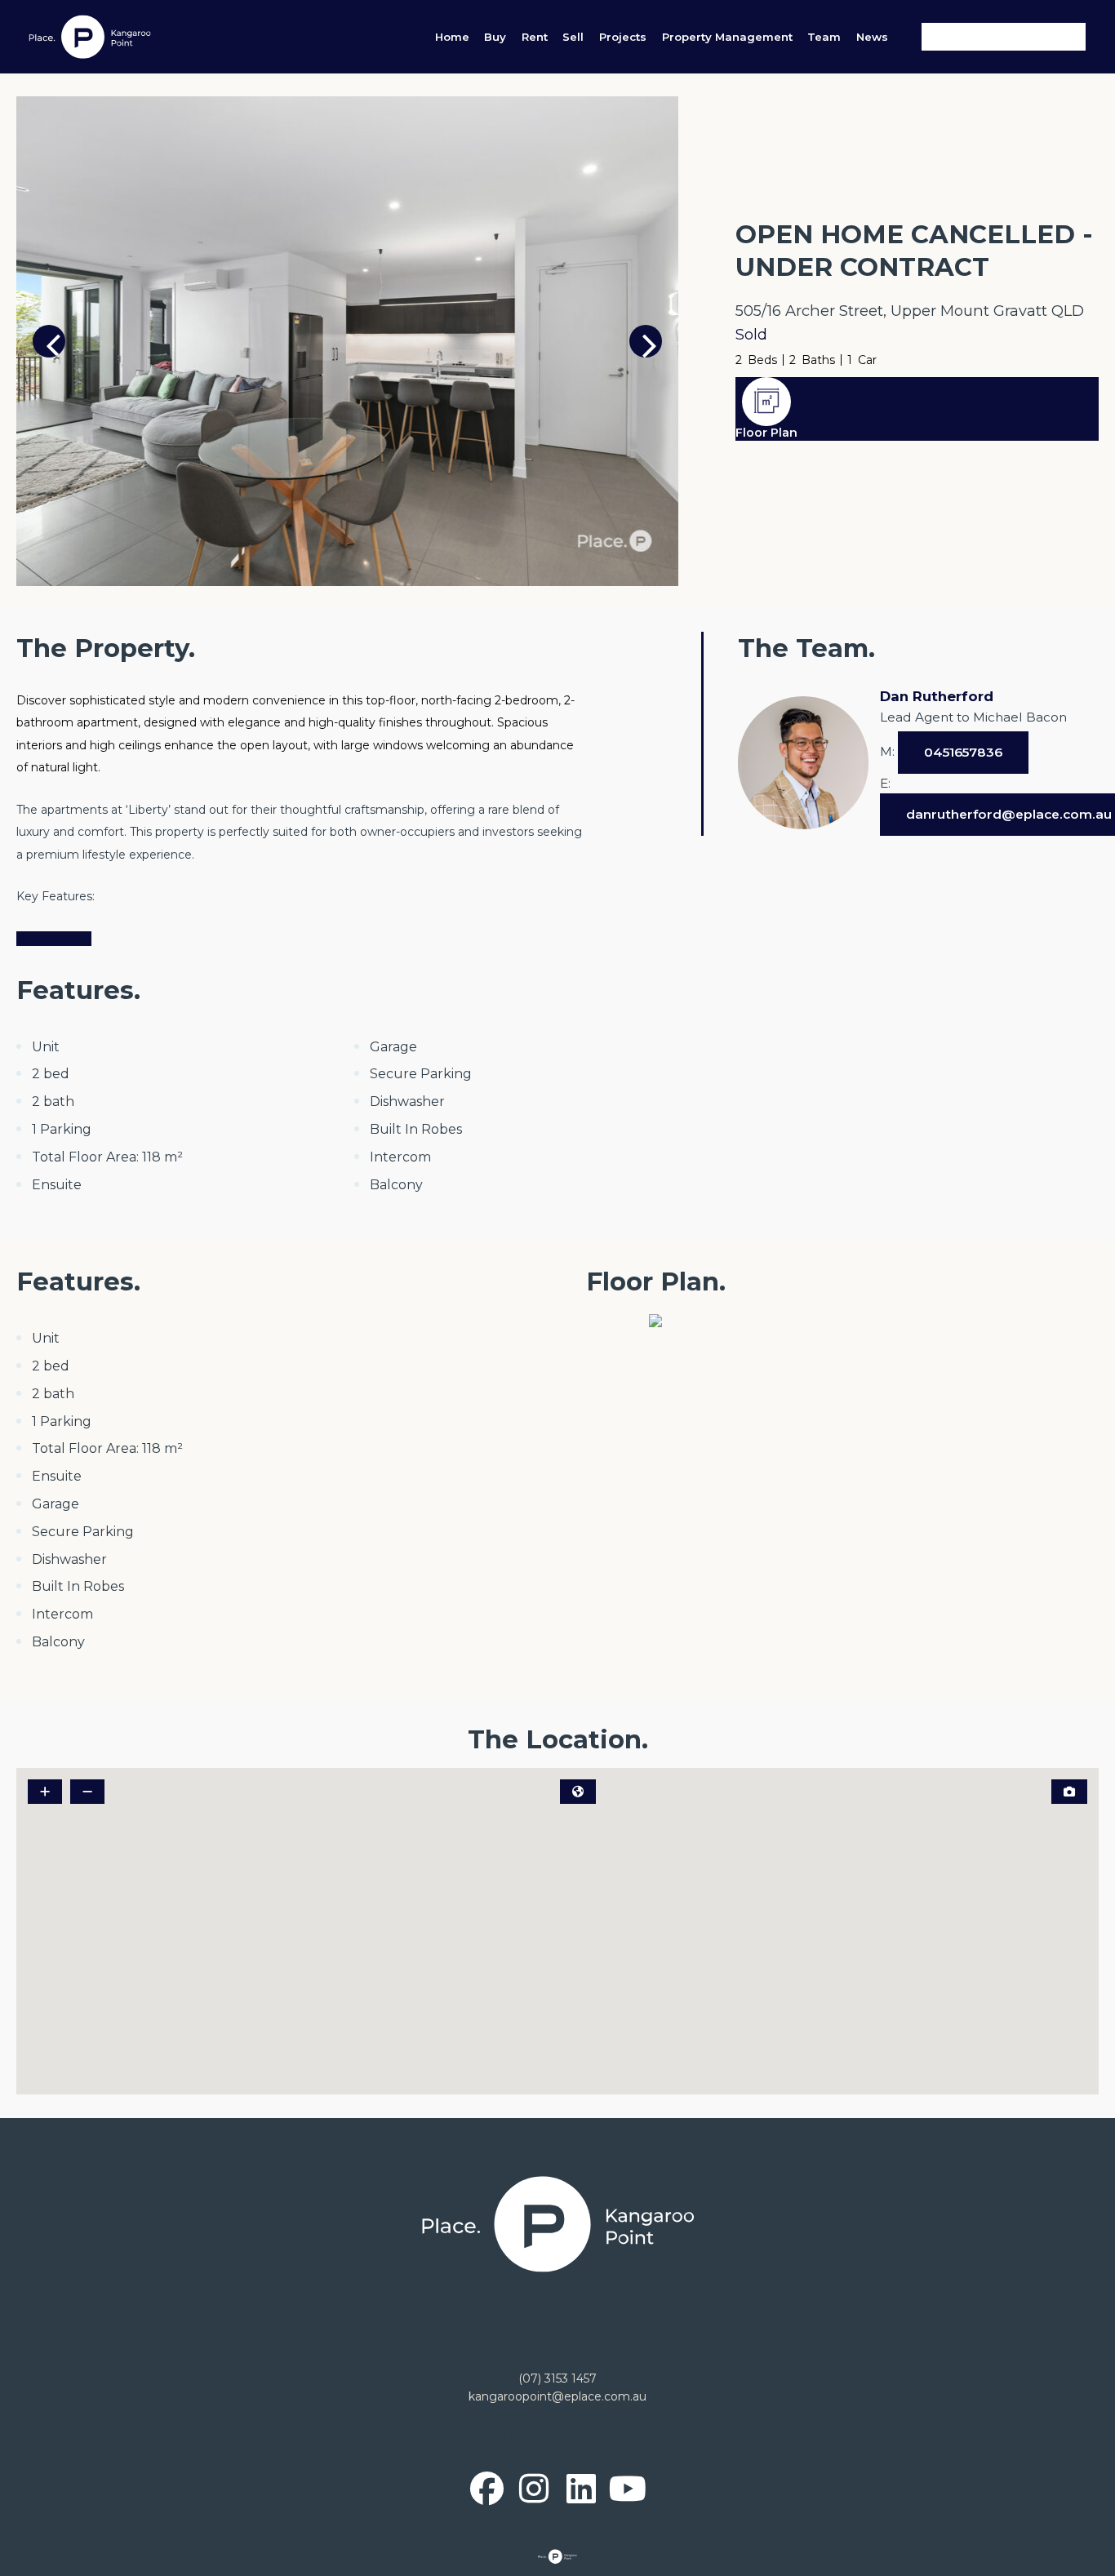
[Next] (646, 341)
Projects (623, 37)
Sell (573, 37)
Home (452, 37)
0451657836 (963, 752)
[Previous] (49, 341)
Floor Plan (766, 433)
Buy (495, 37)
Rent (535, 37)
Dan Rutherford (937, 696)
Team (824, 37)
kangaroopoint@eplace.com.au (557, 2396)
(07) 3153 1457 (557, 2378)
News (872, 37)
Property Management (727, 37)
